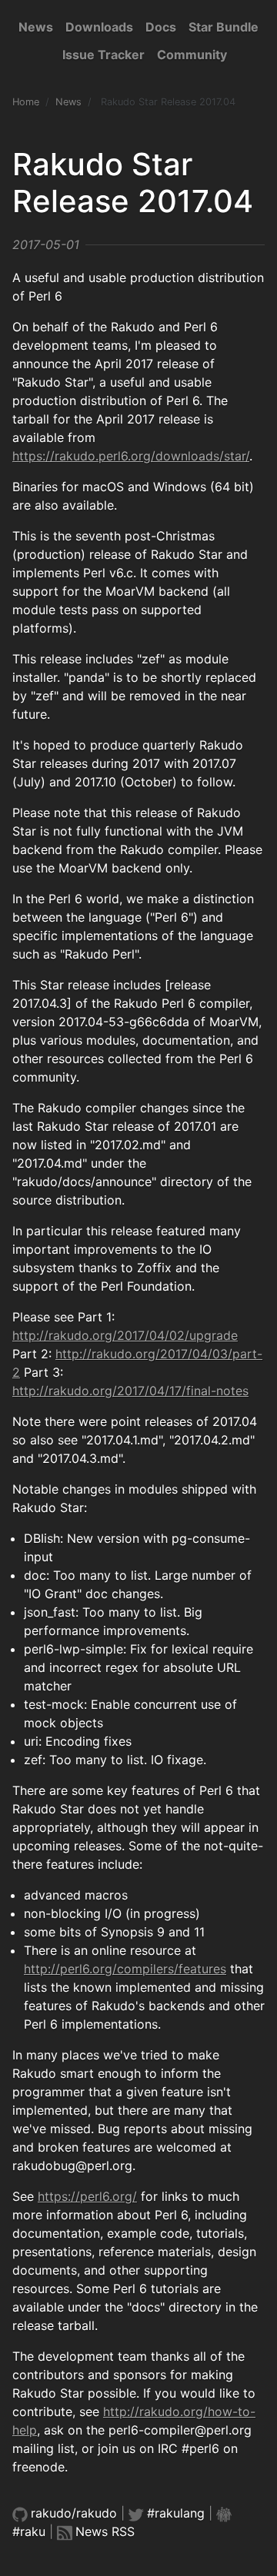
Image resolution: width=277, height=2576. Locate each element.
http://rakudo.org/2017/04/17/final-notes (130, 1391)
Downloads (99, 27)
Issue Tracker (103, 55)
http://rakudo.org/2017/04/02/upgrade (125, 1335)
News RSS (105, 2531)
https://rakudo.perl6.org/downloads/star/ (131, 456)
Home (26, 102)
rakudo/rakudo (74, 2513)
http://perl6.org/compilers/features (125, 1969)
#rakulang (176, 2513)
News (36, 27)
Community (192, 55)
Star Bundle (224, 27)
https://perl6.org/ (87, 2196)
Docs (161, 27)
